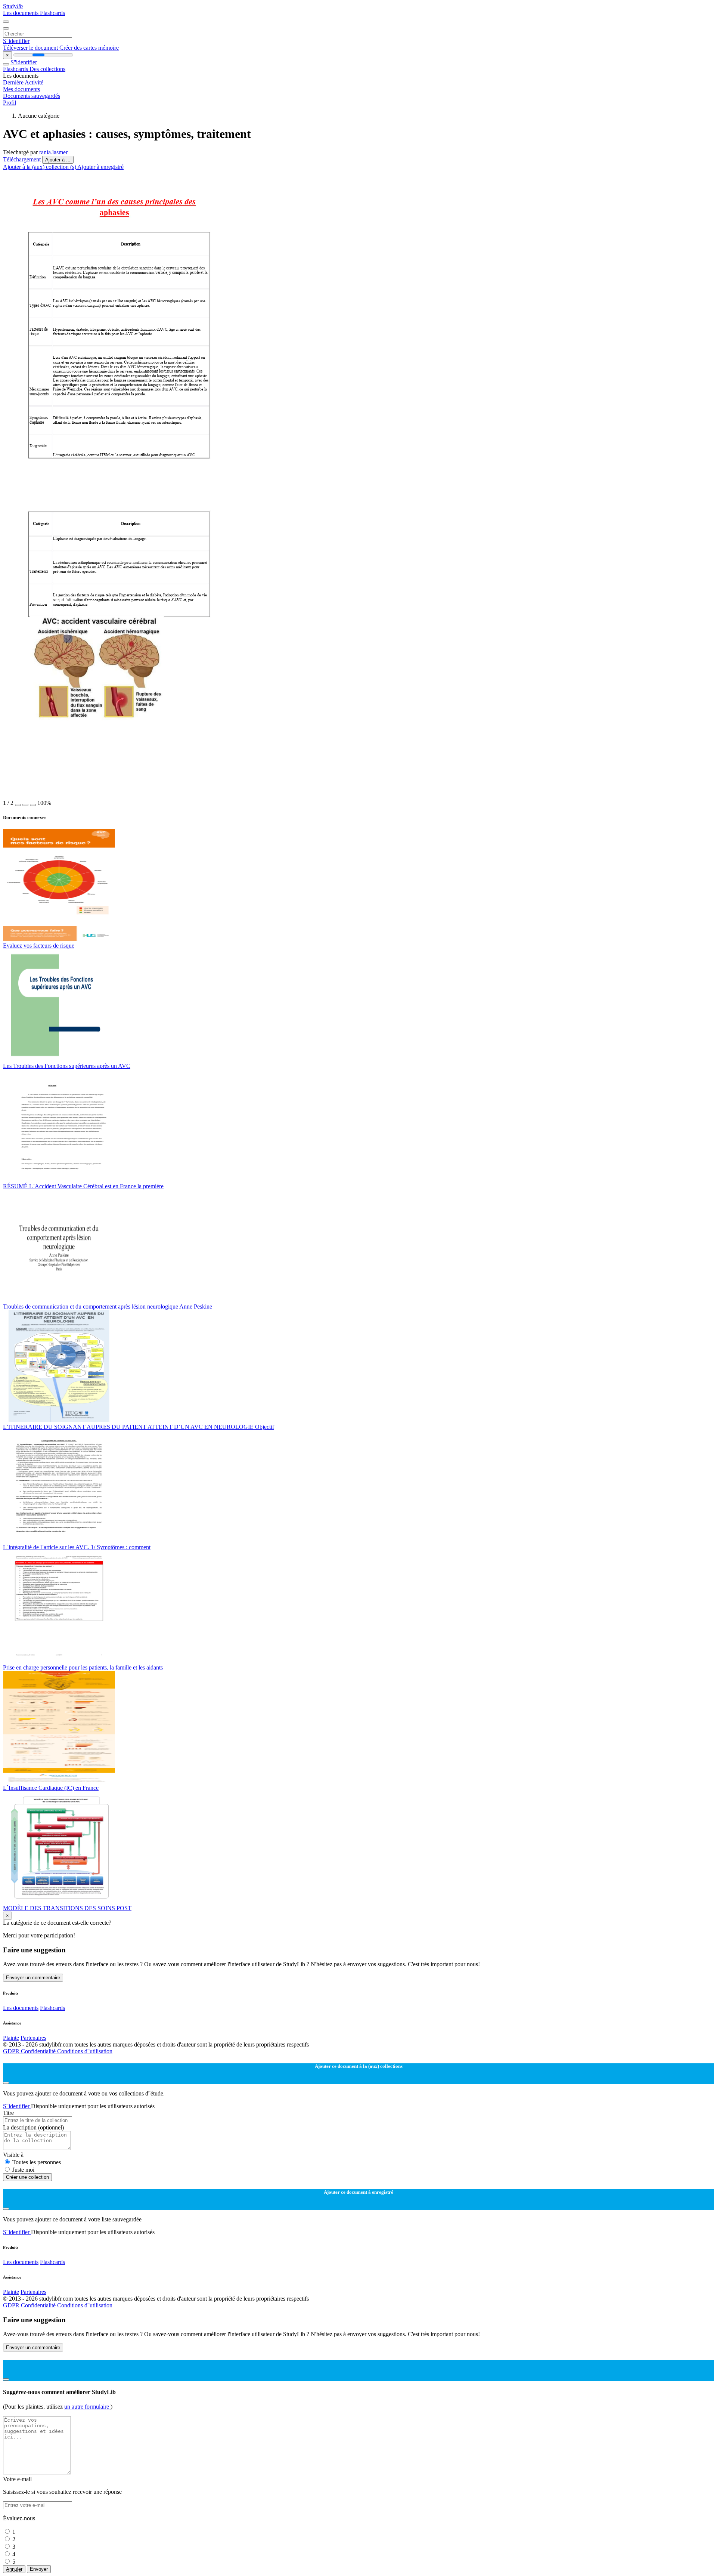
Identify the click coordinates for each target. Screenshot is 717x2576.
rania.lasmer (53, 152)
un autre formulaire (87, 2407)
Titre (8, 2113)
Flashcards (52, 13)
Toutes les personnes (37, 2162)
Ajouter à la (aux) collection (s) (40, 167)
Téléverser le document (31, 48)
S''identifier (16, 41)
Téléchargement (23, 159)
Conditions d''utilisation (85, 2051)
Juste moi (23, 2170)
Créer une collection (27, 2177)
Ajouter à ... (58, 160)
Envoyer (39, 2569)
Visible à (13, 2155)
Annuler (14, 2569)
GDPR (12, 2051)
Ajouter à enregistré (100, 167)
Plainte (11, 2038)
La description (33, 2127)
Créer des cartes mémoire (89, 48)
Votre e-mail (17, 2479)
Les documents (21, 13)
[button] (18, 805)
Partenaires (33, 2038)
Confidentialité (39, 2051)
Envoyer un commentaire (33, 1978)
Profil (10, 103)
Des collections (47, 69)
